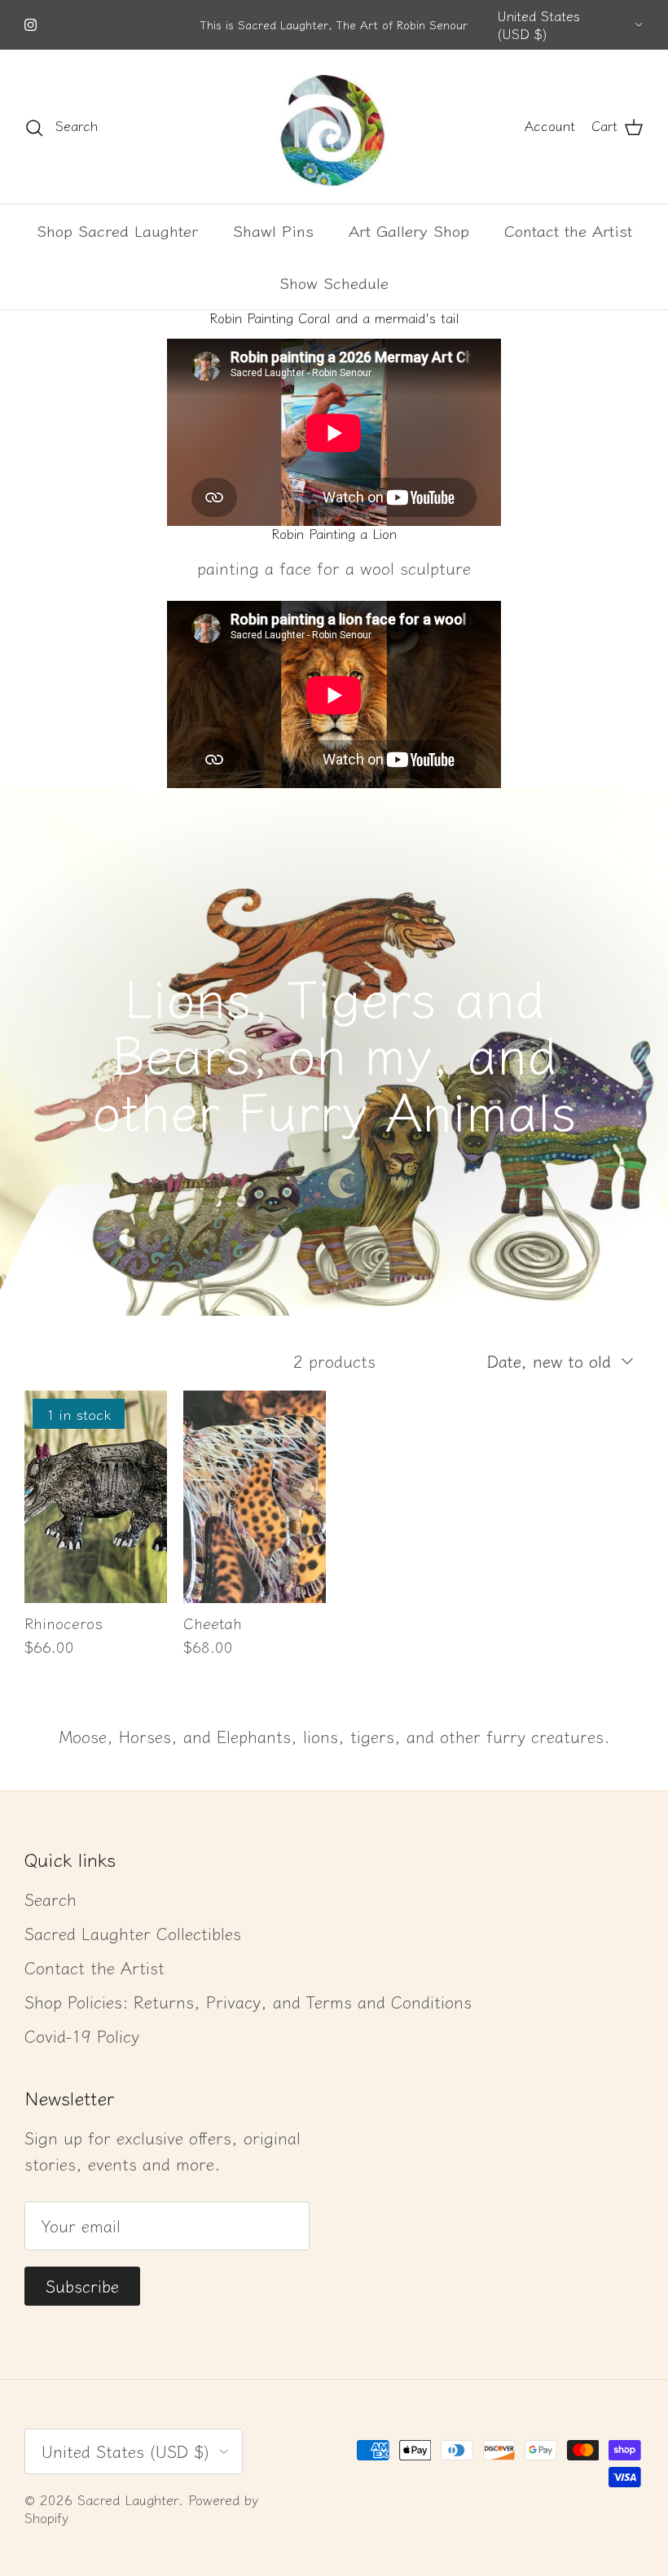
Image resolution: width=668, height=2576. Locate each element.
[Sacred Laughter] (334, 127)
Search (51, 1899)
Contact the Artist (568, 230)
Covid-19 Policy (82, 2036)
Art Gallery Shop (409, 230)
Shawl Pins (273, 230)
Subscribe (82, 2286)
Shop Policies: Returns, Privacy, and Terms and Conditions (248, 2002)
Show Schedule (334, 282)
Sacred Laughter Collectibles (133, 1933)
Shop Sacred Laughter (117, 230)
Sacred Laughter (128, 2499)
